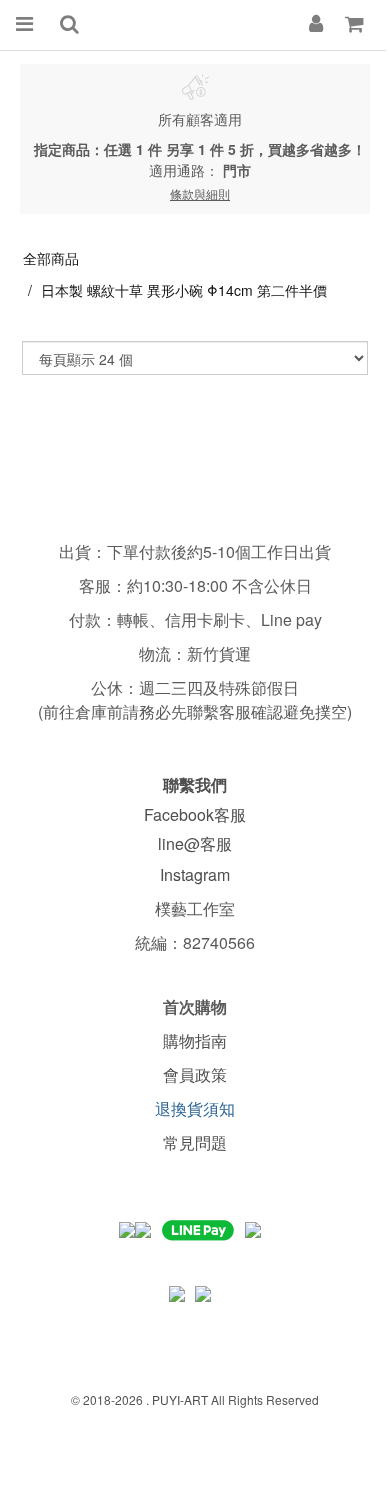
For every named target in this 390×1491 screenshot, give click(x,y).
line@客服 (195, 843)
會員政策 (195, 1074)
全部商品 (51, 258)
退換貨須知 (195, 1108)
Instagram (195, 874)
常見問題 (195, 1142)
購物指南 (195, 1040)
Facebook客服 (195, 814)
